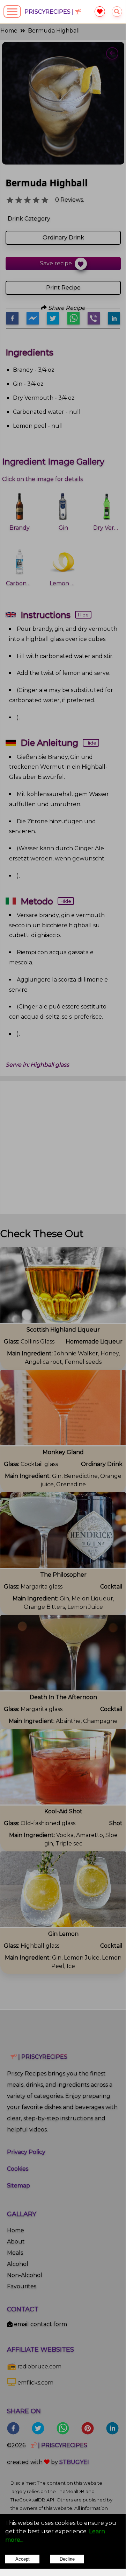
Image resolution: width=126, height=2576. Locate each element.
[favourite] (100, 12)
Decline (67, 2559)
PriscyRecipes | (50, 12)
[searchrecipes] (117, 12)
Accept (23, 2559)
